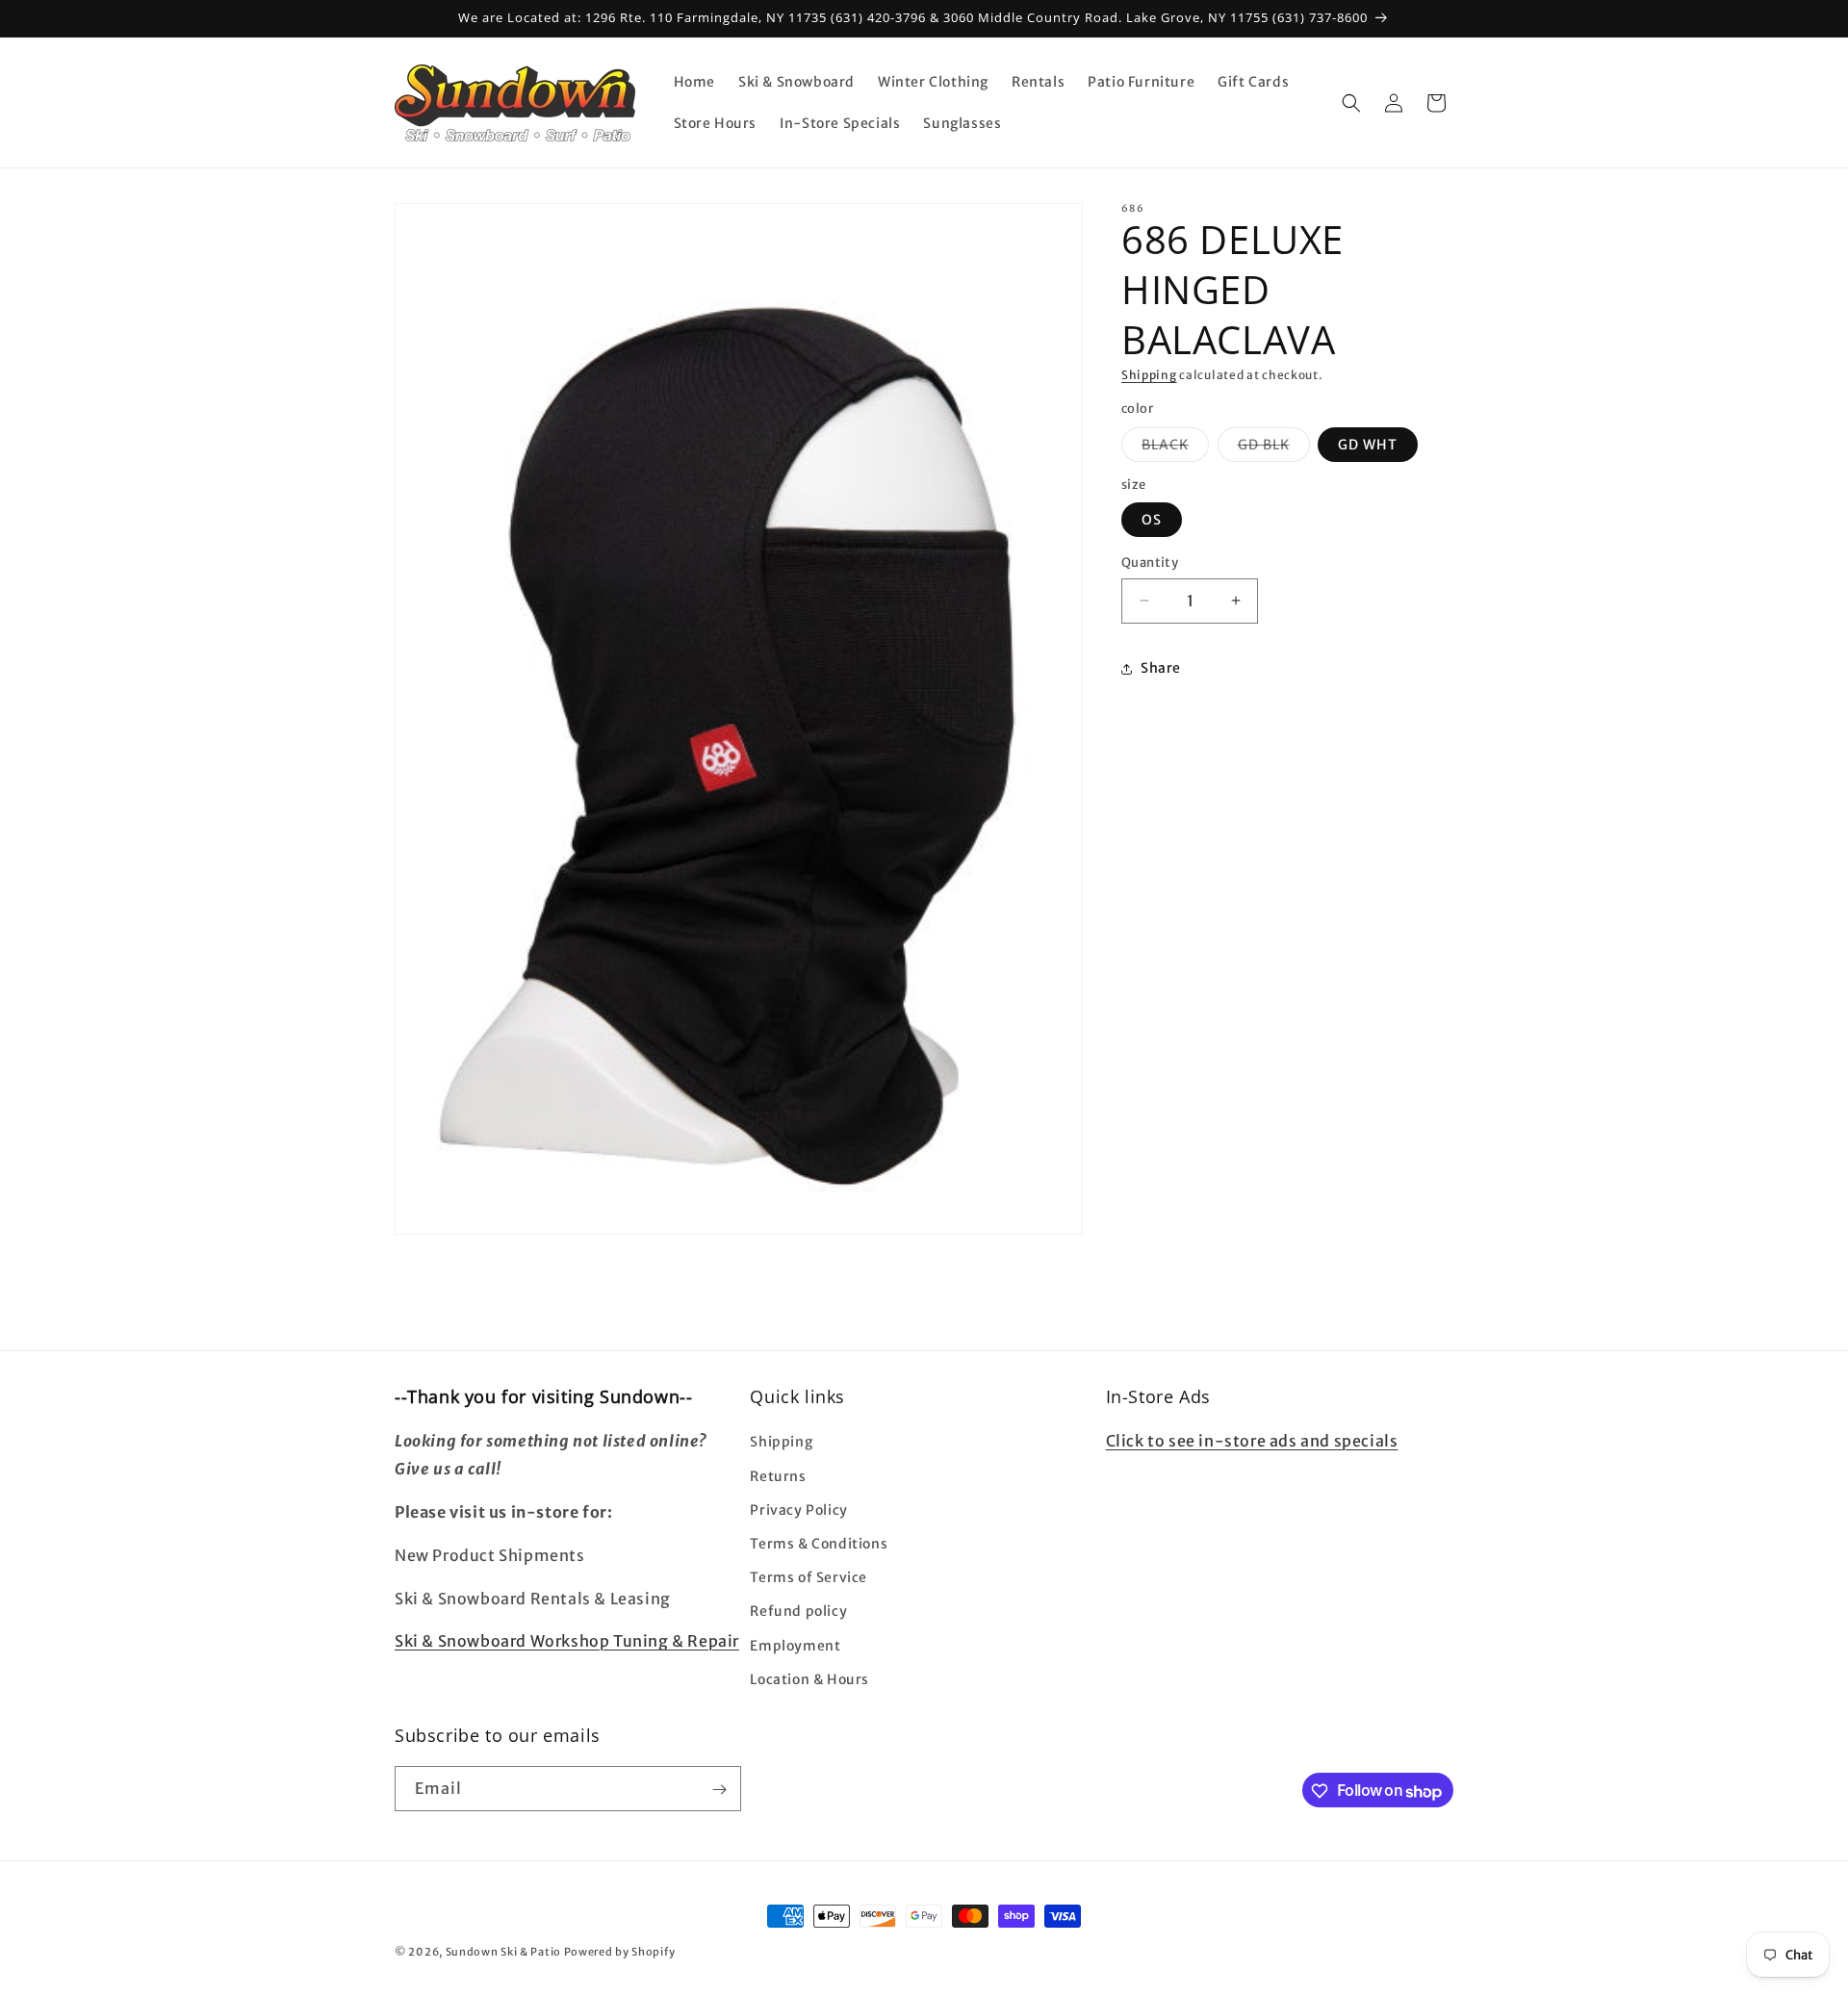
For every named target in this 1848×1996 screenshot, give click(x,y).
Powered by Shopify (620, 1952)
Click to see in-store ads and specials (1252, 1441)
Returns (778, 1475)
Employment (795, 1645)
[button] (1351, 103)
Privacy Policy (798, 1509)
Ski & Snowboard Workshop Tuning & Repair (567, 1641)
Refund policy (798, 1611)
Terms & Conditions (819, 1543)
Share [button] (1161, 668)
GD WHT (1368, 445)
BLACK (1175, 448)
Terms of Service (808, 1577)
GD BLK (1274, 448)
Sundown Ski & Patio (503, 1952)
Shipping (1149, 375)
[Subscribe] (719, 1790)
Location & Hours (809, 1678)
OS (1152, 520)
